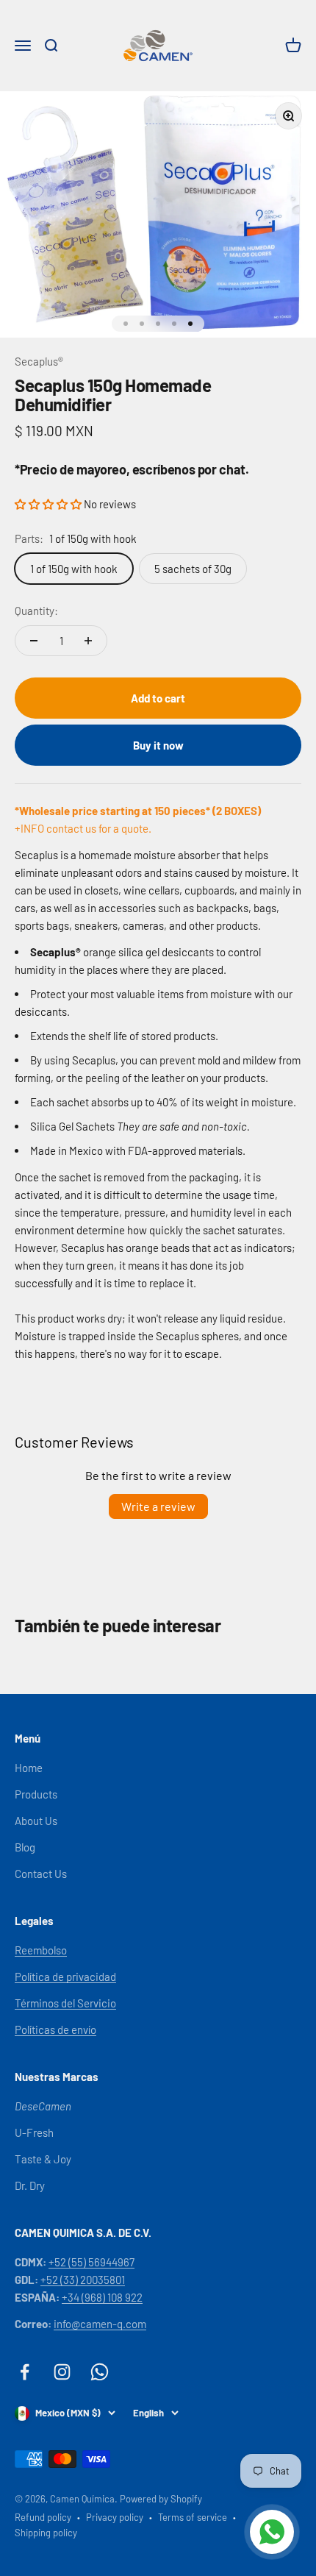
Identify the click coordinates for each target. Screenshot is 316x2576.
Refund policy (43, 2517)
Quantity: (36, 611)
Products (36, 1794)
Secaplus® (39, 361)
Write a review (158, 1506)
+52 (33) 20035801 (83, 2280)
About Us (36, 1821)
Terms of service (193, 2517)
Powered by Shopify (161, 2499)
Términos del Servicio (65, 2003)
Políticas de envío (55, 2029)
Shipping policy (46, 2533)
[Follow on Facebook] (25, 2372)
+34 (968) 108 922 (102, 2297)
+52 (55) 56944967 (91, 2262)
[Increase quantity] (88, 641)
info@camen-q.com (100, 2324)
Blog (25, 1847)
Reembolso (41, 1950)
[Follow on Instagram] (62, 2372)
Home (29, 1768)
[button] (49, 504)
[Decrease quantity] (34, 641)
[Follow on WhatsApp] (100, 2372)
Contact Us (41, 1874)
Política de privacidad (65, 1977)
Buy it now (158, 745)
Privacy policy (115, 2517)
